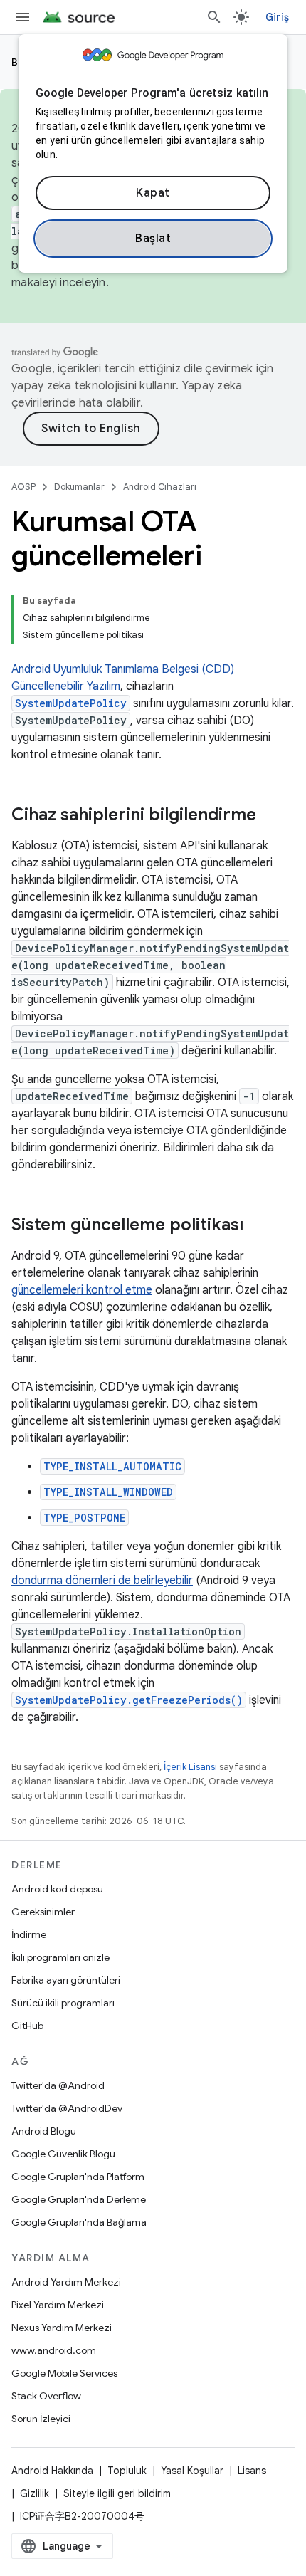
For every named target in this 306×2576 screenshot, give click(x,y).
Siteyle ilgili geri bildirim (117, 2493)
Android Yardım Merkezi (66, 2282)
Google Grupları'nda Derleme (79, 2199)
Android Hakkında (52, 2471)
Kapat (153, 193)
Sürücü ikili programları (63, 2003)
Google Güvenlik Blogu (63, 2154)
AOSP (23, 487)
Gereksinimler (43, 1912)
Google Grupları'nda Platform (78, 2177)
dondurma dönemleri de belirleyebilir (102, 1581)
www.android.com (54, 2350)
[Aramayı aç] (214, 17)
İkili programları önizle (60, 1957)
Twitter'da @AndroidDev (67, 2108)
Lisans (252, 2471)
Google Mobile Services (64, 2373)
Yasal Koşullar (192, 2471)
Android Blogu (44, 2131)
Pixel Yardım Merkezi (58, 2305)
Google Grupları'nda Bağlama (79, 2222)
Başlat (153, 239)
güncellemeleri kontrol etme (82, 1290)
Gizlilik (35, 2493)
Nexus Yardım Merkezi (62, 2328)
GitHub (27, 2026)
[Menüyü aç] (23, 17)
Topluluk (127, 2471)
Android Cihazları (160, 487)
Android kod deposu (57, 1889)
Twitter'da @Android (58, 2085)
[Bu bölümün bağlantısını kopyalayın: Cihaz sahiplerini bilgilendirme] (270, 816)
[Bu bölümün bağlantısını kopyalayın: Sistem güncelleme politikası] (258, 1226)
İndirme (29, 1934)
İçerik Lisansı (190, 1767)
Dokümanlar (79, 487)
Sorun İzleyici (41, 2419)
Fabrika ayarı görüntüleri (66, 1980)
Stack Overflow (46, 2396)
